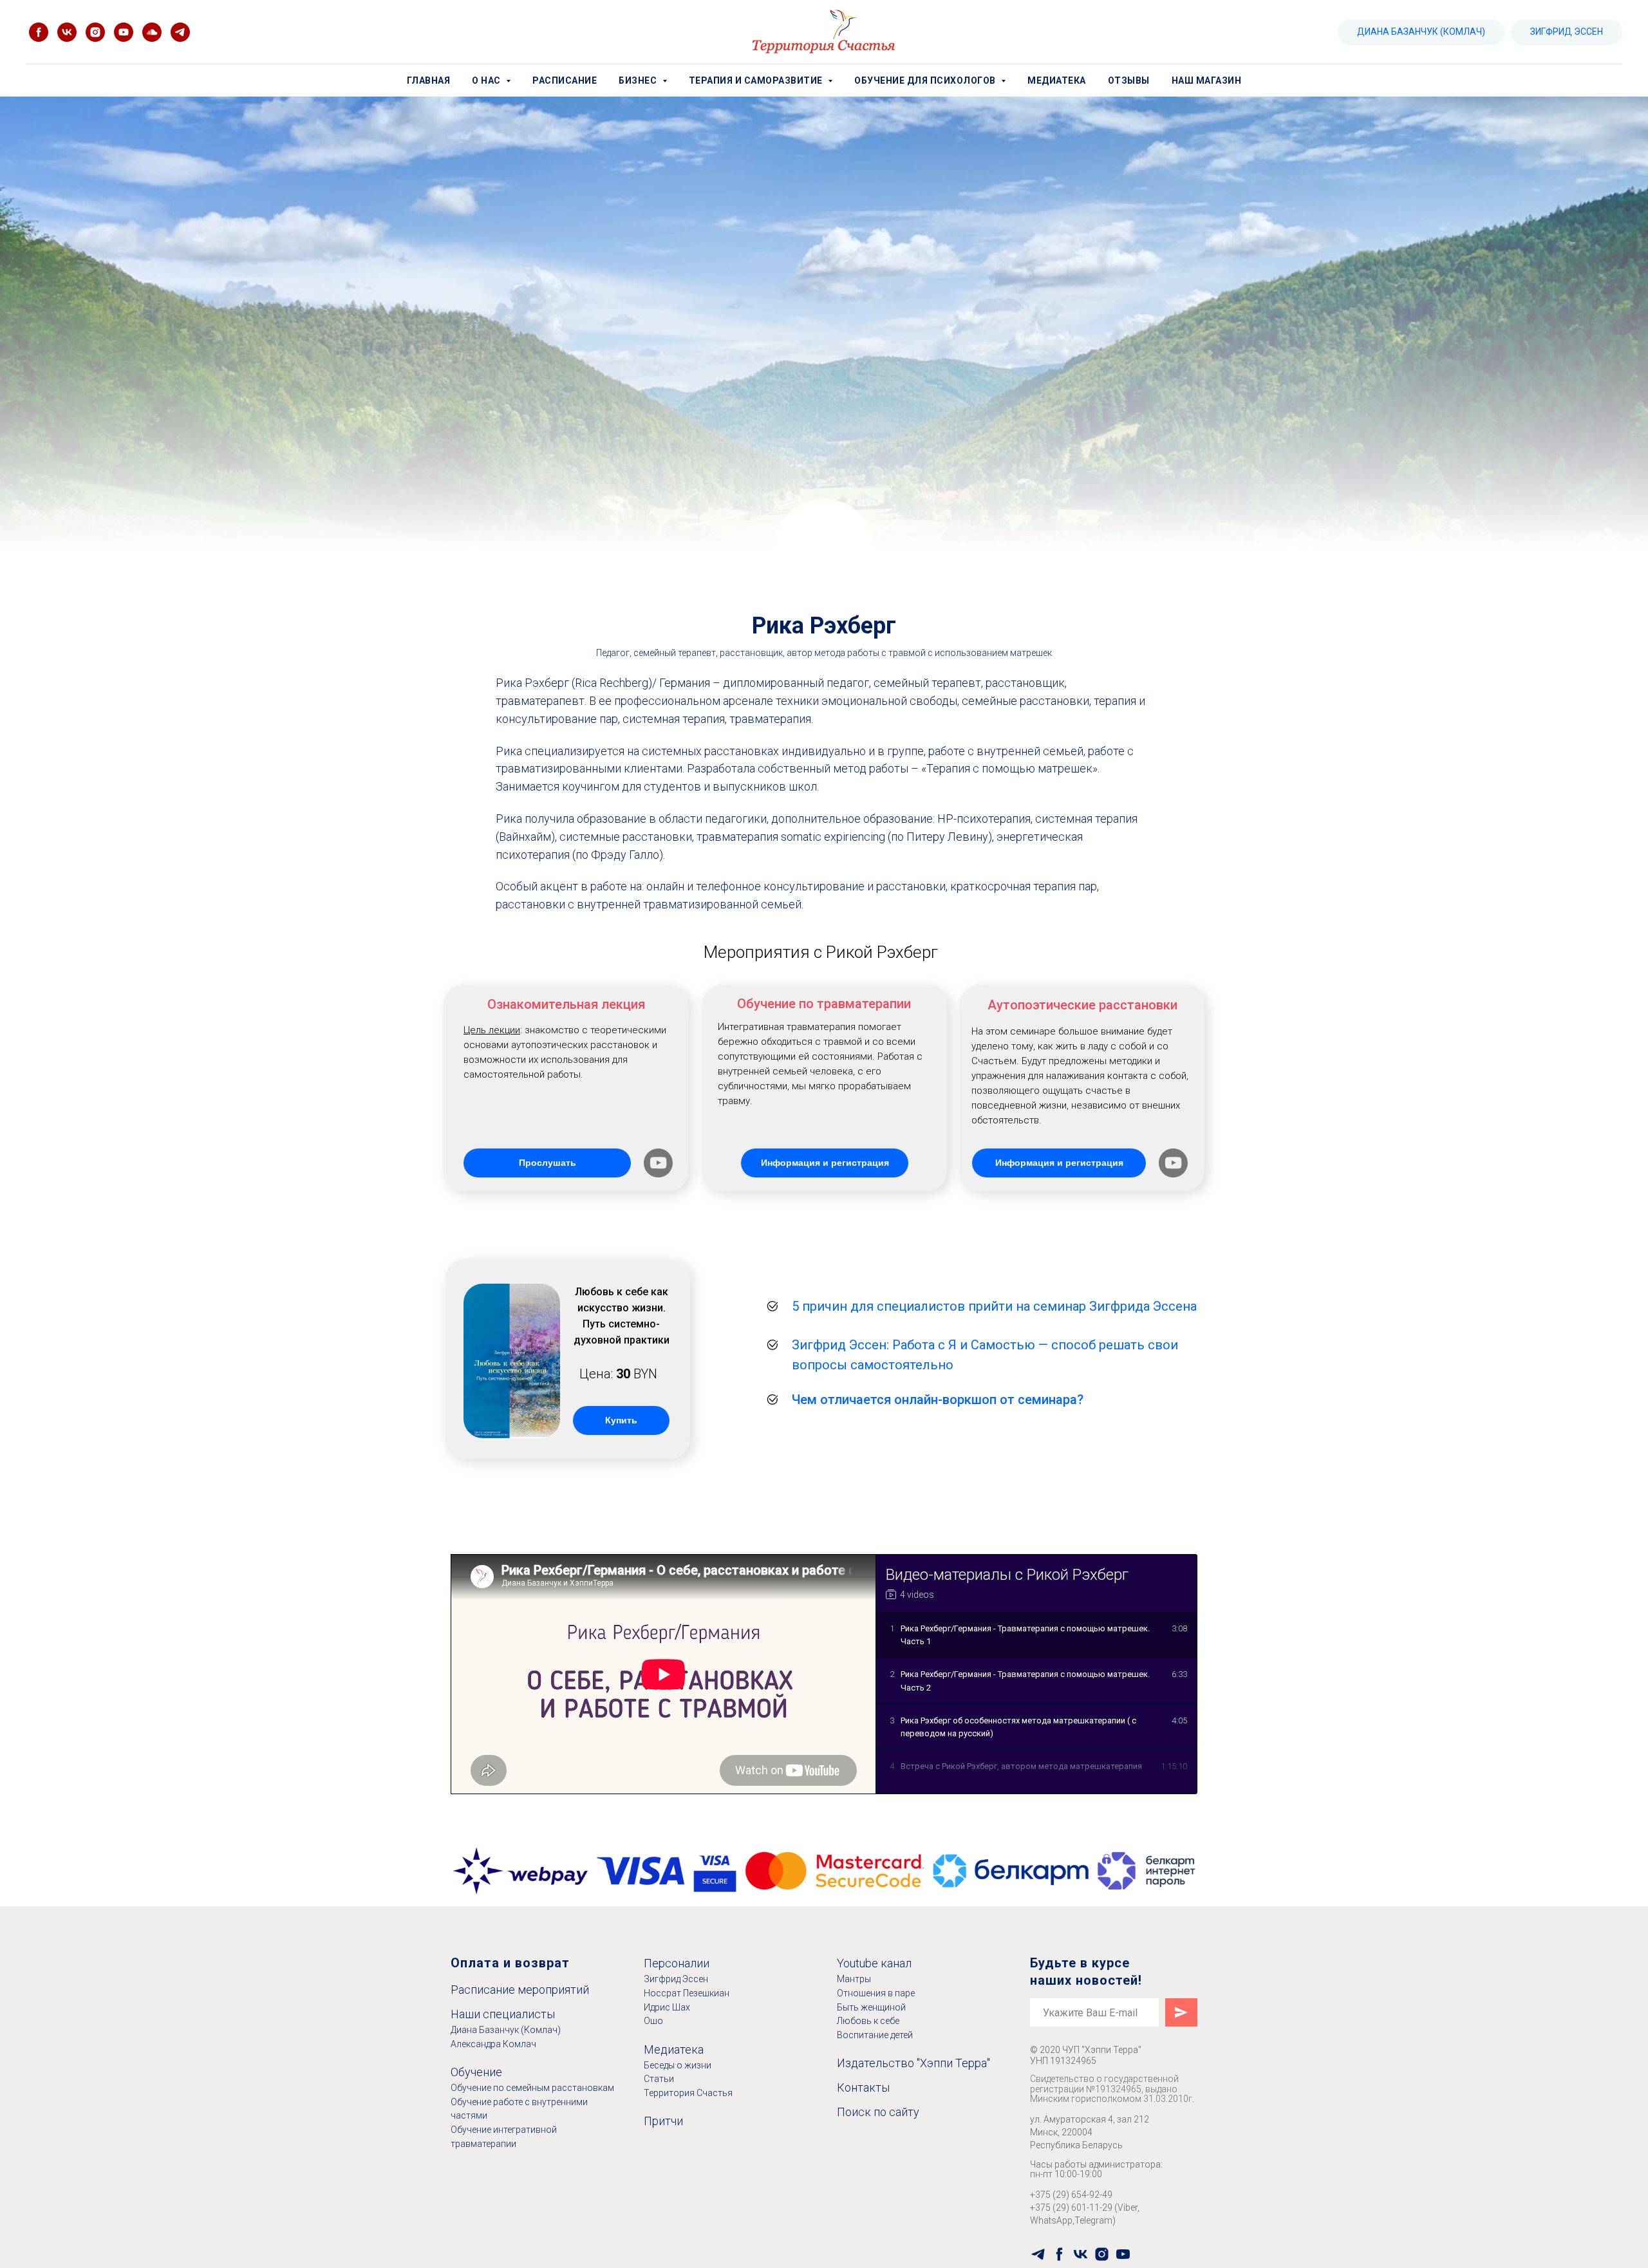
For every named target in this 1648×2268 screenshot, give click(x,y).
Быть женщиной (871, 2007)
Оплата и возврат (510, 1963)
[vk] (67, 32)
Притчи (663, 2121)
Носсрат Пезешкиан (687, 1993)
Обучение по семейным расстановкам (532, 2088)
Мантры (854, 1979)
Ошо (653, 2021)
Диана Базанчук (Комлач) (506, 2030)
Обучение (476, 2072)
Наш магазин (1207, 80)
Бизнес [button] (639, 80)
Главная (429, 80)
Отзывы (1129, 80)
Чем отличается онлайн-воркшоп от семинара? (938, 1400)
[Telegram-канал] (180, 32)
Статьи (659, 2079)
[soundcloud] (152, 32)
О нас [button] (487, 80)
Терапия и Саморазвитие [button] (757, 80)
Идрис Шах (667, 2007)
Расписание (565, 80)
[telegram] (1038, 2254)
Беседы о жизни (678, 2065)
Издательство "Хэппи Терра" (913, 2063)
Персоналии (677, 1963)
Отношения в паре (876, 1993)
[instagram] (95, 32)
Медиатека (1057, 80)
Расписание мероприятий (520, 1990)
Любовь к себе (868, 2021)
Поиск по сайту (878, 2112)
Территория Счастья (688, 2093)
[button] (658, 1163)
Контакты (863, 2087)
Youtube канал (874, 1963)
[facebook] (39, 32)
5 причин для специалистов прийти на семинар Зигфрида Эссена (994, 1306)
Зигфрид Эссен (676, 1979)
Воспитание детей (875, 2035)
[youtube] (124, 32)
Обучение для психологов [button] (926, 80)
